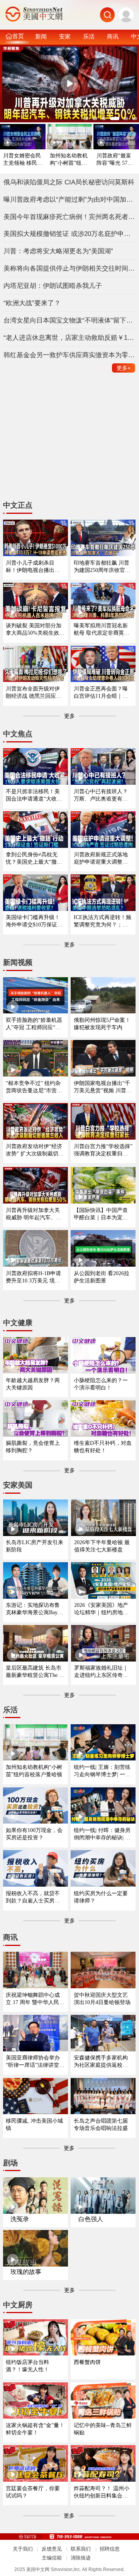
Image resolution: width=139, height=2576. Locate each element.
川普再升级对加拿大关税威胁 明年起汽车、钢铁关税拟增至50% (34, 1214)
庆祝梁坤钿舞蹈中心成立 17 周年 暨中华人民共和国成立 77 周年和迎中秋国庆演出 (35, 1999)
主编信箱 (52, 2558)
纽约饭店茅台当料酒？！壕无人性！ (27, 2366)
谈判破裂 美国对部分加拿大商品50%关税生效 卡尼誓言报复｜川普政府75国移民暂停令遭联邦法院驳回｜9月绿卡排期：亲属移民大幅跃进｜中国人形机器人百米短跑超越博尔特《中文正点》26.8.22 (34, 629)
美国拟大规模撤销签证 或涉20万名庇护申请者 (69, 234)
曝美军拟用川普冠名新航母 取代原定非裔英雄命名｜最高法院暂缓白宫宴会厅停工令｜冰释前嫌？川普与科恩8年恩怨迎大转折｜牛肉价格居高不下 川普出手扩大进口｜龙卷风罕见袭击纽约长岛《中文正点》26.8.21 (102, 629)
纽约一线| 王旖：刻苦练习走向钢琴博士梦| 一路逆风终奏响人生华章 (102, 1771)
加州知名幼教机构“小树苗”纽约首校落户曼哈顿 (69, 160)
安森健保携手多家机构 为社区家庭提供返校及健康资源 (101, 2062)
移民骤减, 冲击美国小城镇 (34, 2124)
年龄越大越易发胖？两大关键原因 (33, 1384)
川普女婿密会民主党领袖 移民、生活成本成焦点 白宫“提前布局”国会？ (23, 160)
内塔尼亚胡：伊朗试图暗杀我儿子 (53, 286)
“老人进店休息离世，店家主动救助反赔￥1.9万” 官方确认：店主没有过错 (69, 338)
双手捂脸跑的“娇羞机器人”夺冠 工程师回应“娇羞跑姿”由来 (34, 1024)
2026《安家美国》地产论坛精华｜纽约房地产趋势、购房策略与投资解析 (101, 1609)
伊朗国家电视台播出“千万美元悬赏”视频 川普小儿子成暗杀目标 (103, 1087)
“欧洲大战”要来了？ (32, 303)
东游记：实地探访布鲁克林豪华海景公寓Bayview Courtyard (35, 1609)
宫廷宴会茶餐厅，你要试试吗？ (33, 2492)
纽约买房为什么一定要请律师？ (101, 1897)
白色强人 (91, 2219)
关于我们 (23, 2549)
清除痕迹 (81, 2558)
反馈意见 (52, 2549)
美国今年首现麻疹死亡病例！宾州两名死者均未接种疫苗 (69, 217)
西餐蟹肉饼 (87, 2362)
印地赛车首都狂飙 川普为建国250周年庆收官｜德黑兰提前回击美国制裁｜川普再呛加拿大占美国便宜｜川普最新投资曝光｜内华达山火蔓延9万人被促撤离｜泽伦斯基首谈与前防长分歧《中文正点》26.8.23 (102, 567)
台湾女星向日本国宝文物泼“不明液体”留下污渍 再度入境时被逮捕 (69, 320)
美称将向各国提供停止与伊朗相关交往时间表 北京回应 (69, 268)
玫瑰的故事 (26, 2272)
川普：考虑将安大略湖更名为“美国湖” (58, 251)
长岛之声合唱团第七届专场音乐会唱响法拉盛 (101, 2124)
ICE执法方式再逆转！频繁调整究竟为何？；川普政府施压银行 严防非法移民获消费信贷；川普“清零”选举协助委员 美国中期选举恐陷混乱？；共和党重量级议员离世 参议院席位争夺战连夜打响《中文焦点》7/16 (103, 921)
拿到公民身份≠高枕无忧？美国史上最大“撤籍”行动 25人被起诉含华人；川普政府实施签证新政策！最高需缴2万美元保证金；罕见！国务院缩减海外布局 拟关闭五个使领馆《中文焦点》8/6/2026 (35, 858)
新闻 (41, 36)
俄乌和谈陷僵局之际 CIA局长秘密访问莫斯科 (69, 182)
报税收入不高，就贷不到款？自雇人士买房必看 (33, 1897)
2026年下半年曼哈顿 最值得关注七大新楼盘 (102, 1546)
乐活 (89, 36)
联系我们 (81, 2549)
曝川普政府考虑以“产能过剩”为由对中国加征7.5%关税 (69, 199)
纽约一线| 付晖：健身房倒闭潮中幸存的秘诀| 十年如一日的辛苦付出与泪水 (102, 1834)
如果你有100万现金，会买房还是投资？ (34, 1834)
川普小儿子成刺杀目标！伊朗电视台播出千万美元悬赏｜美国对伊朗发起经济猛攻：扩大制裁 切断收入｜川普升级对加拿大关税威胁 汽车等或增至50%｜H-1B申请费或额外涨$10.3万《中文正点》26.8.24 (34, 567)
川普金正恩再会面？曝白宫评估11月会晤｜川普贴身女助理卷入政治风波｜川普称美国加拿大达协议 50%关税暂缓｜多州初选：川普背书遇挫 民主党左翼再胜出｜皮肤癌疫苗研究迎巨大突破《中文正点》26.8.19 (102, 693)
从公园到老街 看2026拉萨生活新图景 (102, 1277)
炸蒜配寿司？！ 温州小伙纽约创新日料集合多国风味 (102, 2492)
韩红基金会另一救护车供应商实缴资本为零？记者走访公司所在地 (69, 355)
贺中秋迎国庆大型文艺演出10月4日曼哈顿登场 (102, 1998)
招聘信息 (110, 2549)
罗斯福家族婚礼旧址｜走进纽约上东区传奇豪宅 (101, 1672)
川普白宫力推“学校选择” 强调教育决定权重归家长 (103, 1150)
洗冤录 (20, 2219)
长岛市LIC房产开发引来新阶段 (35, 1546)
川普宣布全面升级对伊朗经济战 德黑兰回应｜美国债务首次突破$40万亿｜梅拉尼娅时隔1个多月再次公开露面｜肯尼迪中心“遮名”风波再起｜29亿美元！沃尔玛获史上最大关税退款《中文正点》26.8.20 (35, 693)
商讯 (113, 36)
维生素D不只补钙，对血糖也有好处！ (103, 1447)
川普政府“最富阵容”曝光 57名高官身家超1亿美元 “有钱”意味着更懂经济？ (116, 160)
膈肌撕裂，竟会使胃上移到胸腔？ (33, 1447)
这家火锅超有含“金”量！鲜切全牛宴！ (35, 2429)
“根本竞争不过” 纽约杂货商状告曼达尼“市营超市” (34, 1087)
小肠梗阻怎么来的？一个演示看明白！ (101, 1384)
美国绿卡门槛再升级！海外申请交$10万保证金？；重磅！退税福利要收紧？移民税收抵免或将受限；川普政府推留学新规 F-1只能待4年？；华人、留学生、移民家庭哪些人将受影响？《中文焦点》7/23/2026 (34, 921)
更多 (124, 368)
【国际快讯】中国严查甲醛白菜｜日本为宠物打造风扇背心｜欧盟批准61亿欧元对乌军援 (101, 1214)
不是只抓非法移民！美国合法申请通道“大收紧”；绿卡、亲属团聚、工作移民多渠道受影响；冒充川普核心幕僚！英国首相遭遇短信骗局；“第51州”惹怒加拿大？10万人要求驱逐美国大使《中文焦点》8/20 (35, 795)
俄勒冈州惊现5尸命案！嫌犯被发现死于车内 (102, 1024)
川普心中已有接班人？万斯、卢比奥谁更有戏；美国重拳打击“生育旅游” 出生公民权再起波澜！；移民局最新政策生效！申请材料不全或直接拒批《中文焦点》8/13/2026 (103, 795)
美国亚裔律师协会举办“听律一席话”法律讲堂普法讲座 (35, 2062)
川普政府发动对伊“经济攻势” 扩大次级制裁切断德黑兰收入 (35, 1150)
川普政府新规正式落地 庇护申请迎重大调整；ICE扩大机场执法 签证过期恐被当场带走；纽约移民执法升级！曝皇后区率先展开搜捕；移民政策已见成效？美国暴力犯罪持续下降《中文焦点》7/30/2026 (102, 858)
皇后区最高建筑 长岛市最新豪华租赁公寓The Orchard (35, 1672)
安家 (65, 36)
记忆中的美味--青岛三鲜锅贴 (103, 2429)
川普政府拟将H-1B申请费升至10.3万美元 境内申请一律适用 (33, 1277)
